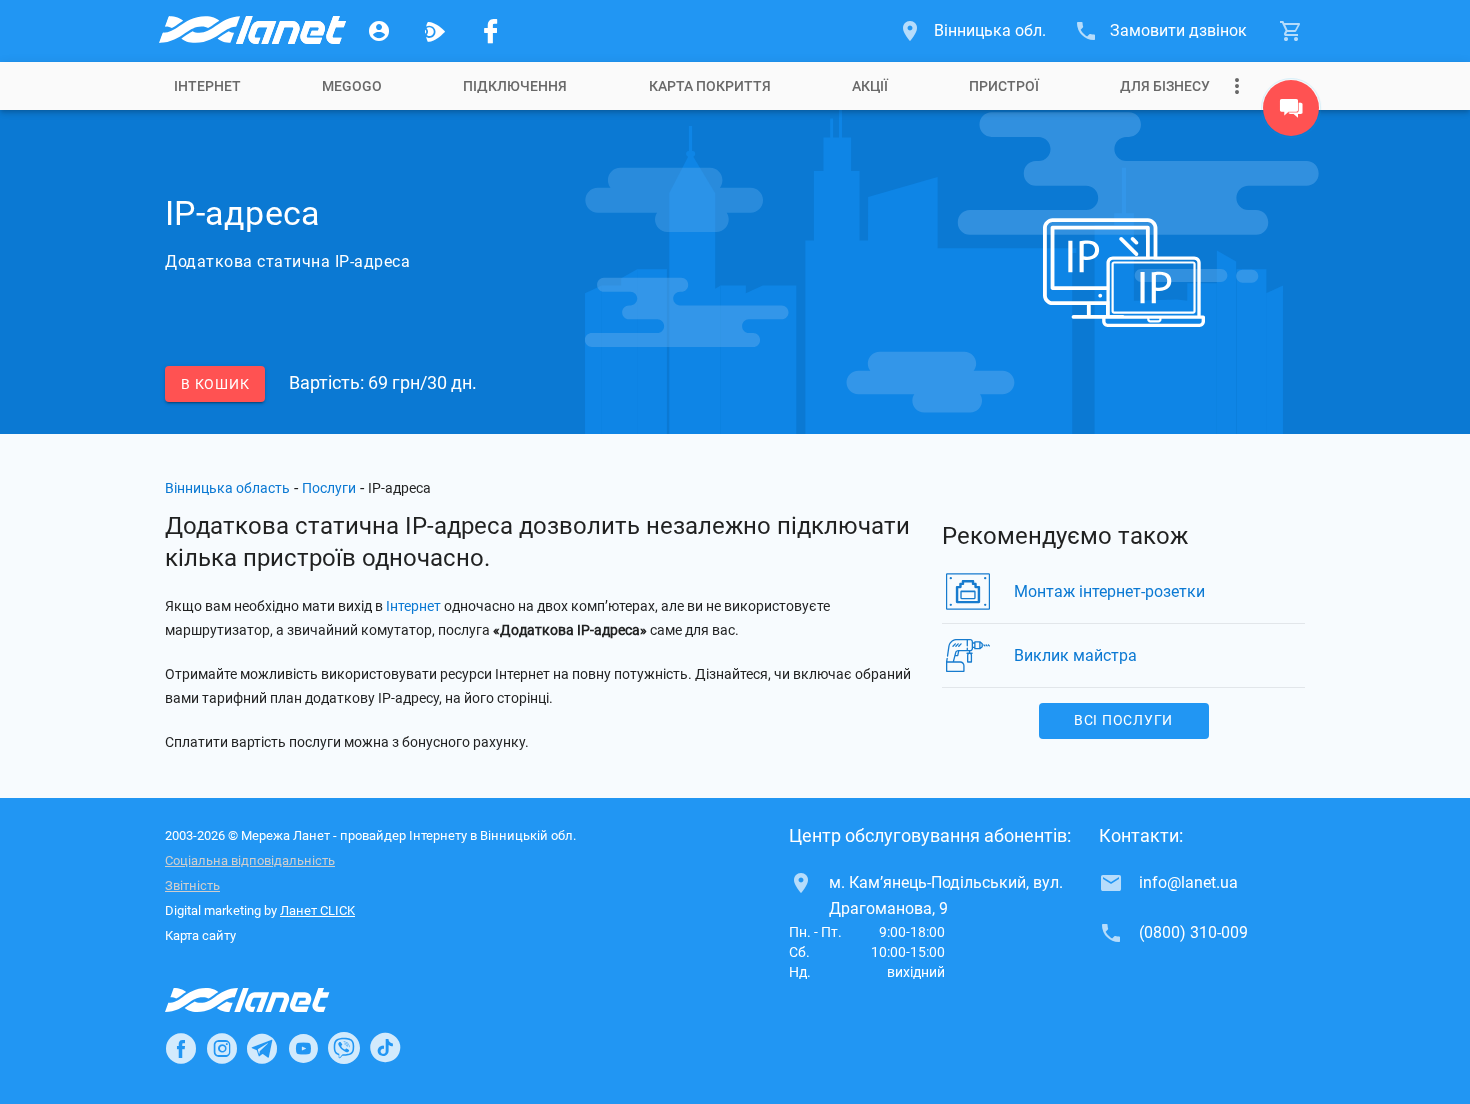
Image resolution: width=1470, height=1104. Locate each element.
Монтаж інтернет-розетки (1109, 591)
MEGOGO (352, 86)
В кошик (215, 384)
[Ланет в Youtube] (303, 1048)
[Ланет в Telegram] (262, 1048)
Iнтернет (207, 86)
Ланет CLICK (317, 910)
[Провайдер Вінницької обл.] (251, 31)
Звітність (192, 885)
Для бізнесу (1165, 86)
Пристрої (1004, 86)
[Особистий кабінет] (379, 31)
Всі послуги (1123, 720)
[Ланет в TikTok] (385, 1048)
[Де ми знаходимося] (1291, 113)
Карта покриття (710, 86)
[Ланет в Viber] (344, 1048)
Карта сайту (200, 935)
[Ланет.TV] (435, 31)
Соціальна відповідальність (250, 860)
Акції (870, 86)
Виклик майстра (1075, 655)
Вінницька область (227, 488)
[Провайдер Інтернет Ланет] (270, 1000)
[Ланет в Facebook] (181, 1048)
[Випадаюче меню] (1237, 86)
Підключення (515, 86)
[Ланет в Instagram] (222, 1048)
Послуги (329, 488)
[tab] (207, 86)
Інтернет (413, 606)
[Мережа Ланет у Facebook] (491, 31)
